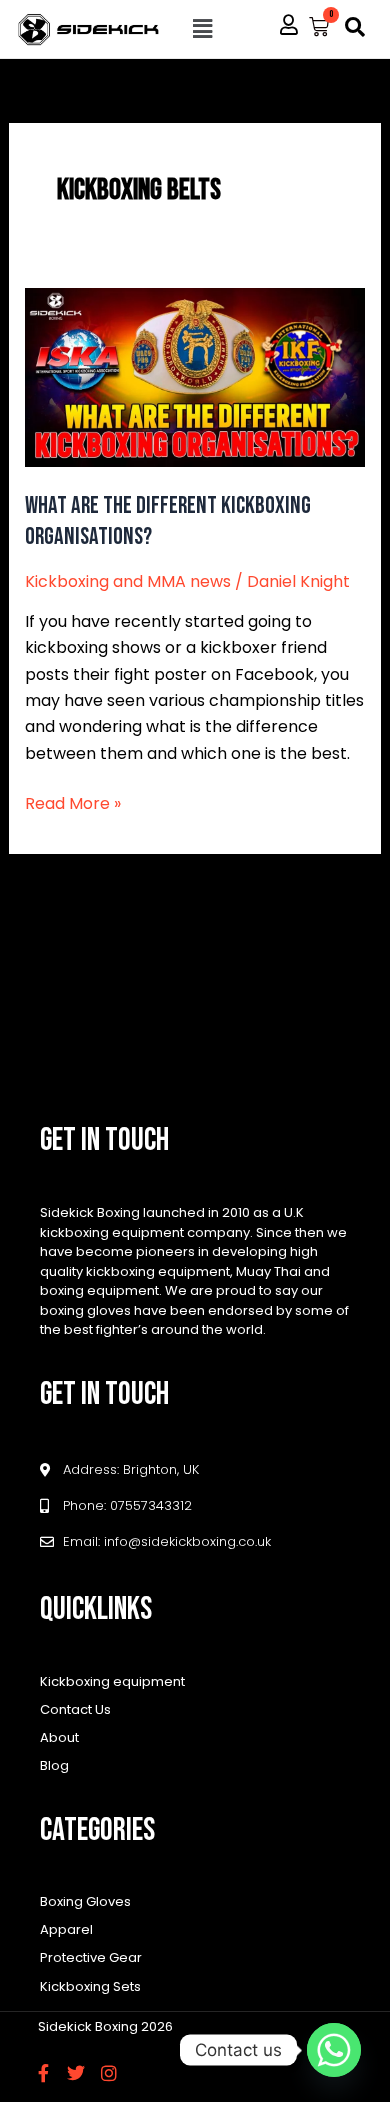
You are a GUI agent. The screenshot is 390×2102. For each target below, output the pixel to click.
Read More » (73, 803)
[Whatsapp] (334, 2050)
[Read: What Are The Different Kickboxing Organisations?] (195, 376)
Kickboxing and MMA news (128, 581)
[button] (203, 29)
